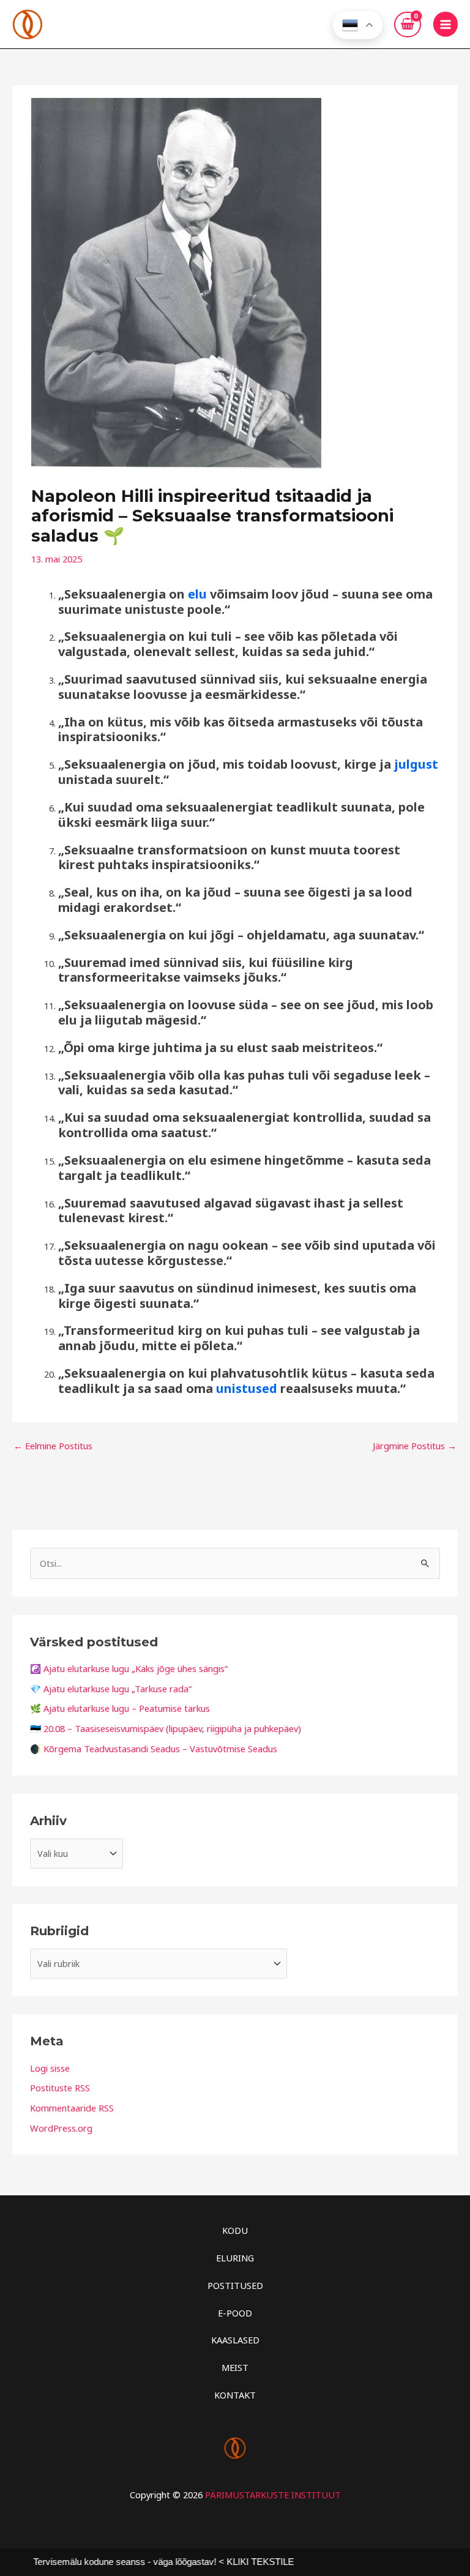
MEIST (235, 2367)
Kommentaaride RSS (72, 2108)
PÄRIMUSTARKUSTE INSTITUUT (273, 2495)
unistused (247, 1388)
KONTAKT (235, 2395)
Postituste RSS (60, 2088)
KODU (235, 2230)
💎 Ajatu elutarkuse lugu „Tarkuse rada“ (111, 1689)
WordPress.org (61, 2128)
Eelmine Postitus (53, 1446)
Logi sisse (50, 2068)
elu (197, 594)
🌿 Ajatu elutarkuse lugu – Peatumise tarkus (120, 1708)
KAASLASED (235, 2340)
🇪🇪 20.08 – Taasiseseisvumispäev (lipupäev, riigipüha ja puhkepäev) (166, 1728)
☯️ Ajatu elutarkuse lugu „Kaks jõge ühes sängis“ (129, 1668)
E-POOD (235, 2313)
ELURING (235, 2258)
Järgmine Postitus (415, 1446)
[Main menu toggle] (446, 24)
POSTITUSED (235, 2285)
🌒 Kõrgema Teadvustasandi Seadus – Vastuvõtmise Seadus (154, 1749)
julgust (416, 764)
